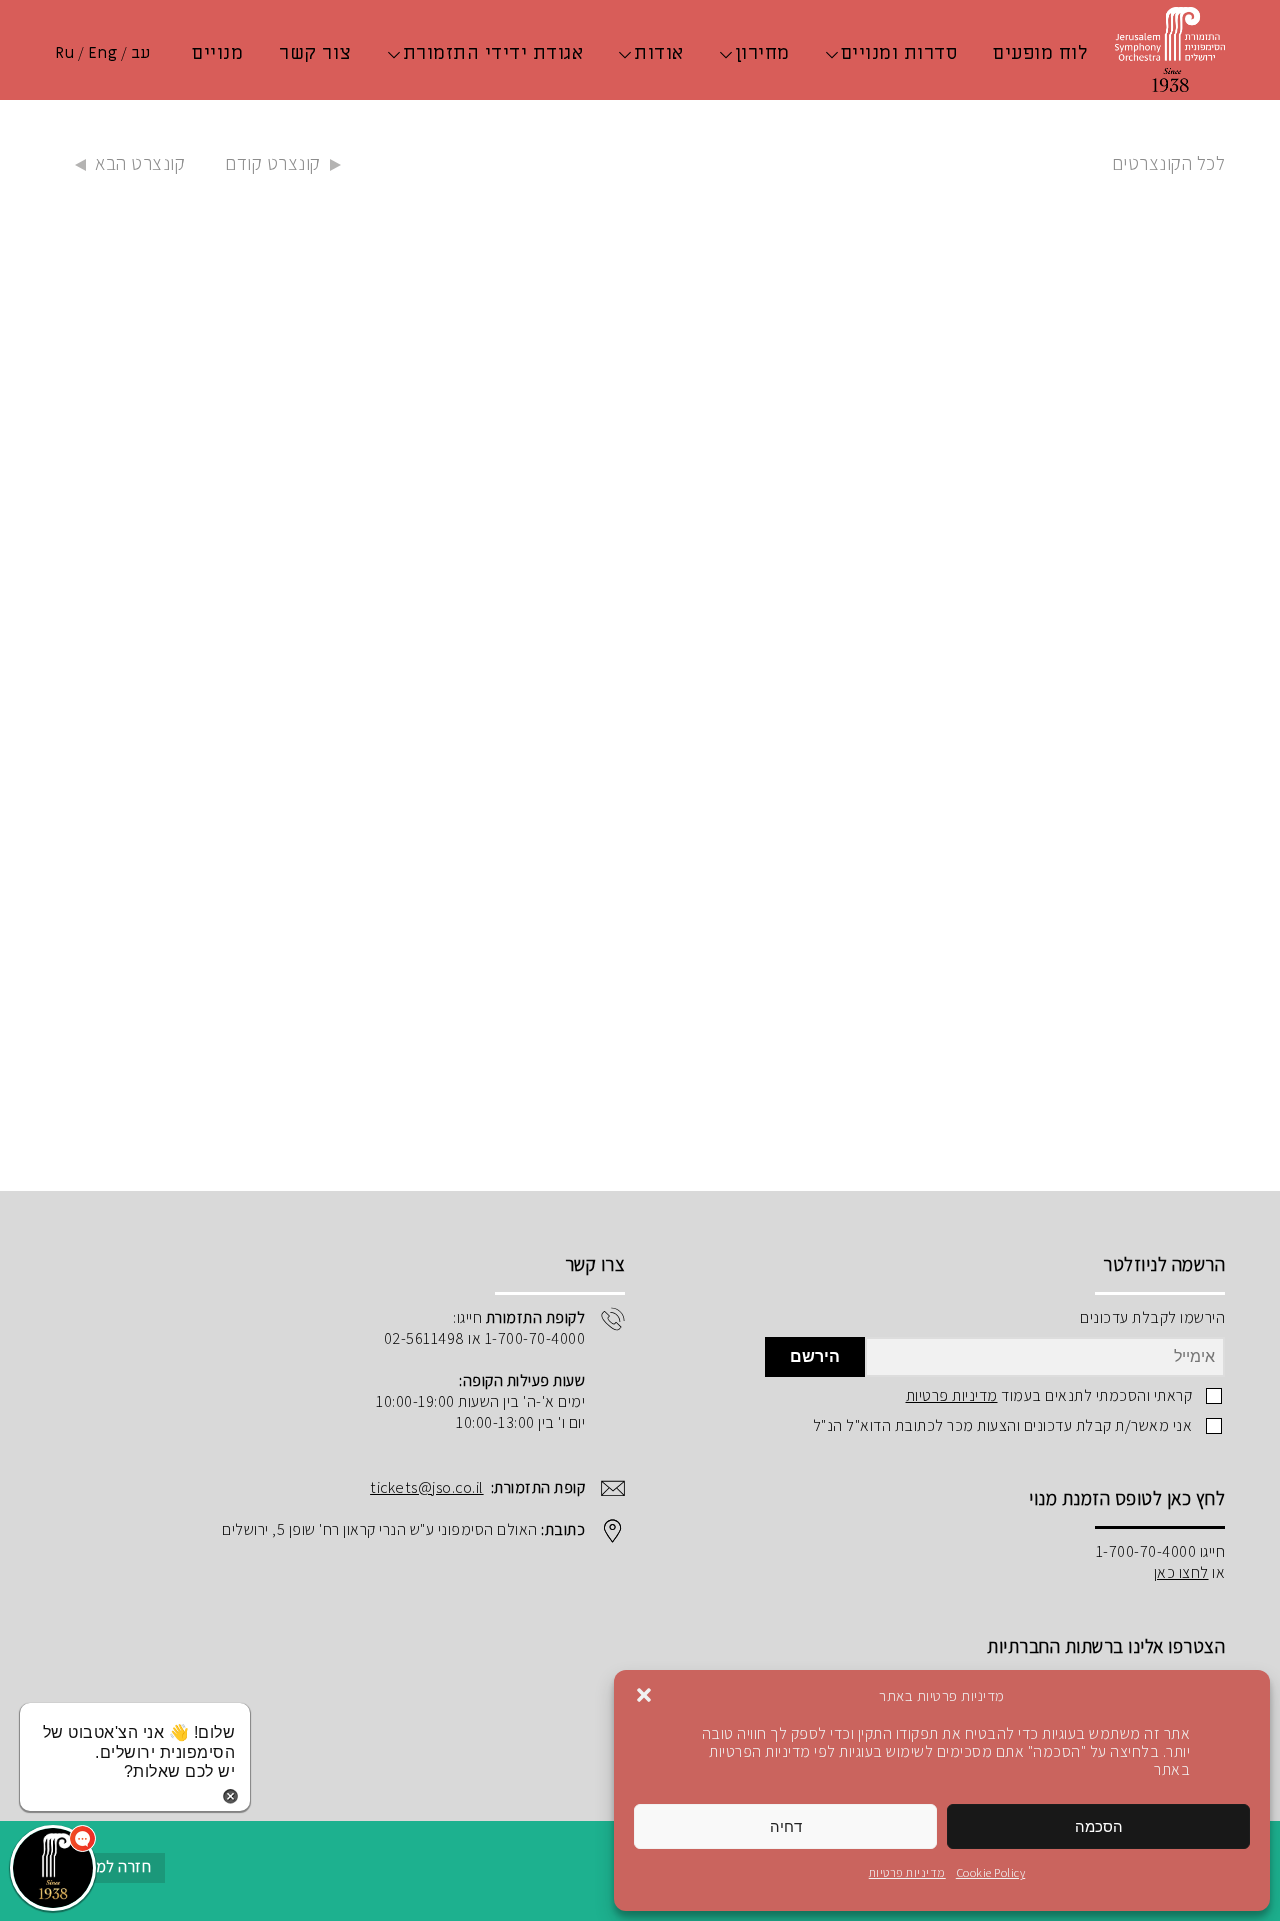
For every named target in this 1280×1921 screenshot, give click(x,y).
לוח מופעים (1040, 53)
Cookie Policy (991, 1872)
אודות (659, 53)
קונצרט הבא (140, 163)
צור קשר (315, 53)
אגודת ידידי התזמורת (493, 53)
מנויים (217, 53)
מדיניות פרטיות (907, 1872)
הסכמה (1099, 1826)
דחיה (786, 1826)
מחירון (762, 53)
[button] (644, 1695)
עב (141, 53)
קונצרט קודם (273, 163)
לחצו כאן (1181, 1572)
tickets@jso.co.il (427, 1487)
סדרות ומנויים (899, 53)
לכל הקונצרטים (1169, 163)
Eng (103, 53)
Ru (64, 53)
